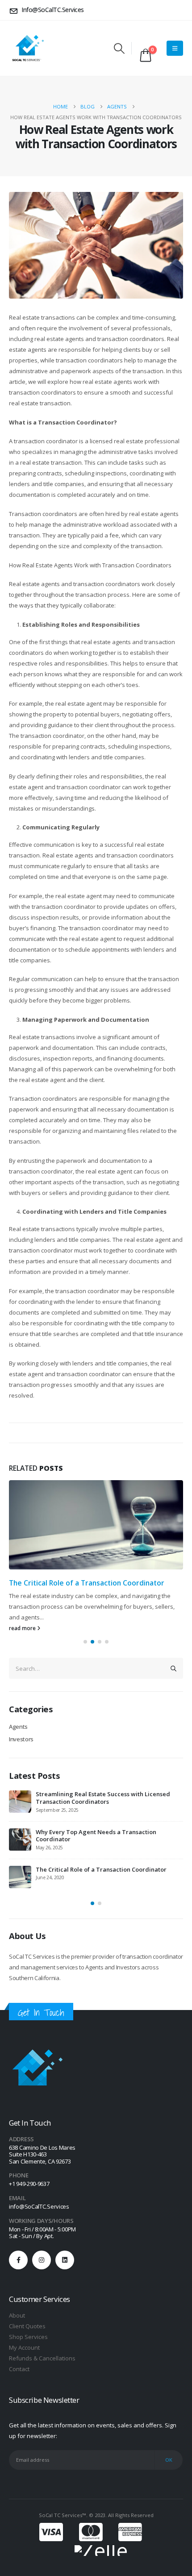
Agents (18, 1725)
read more (23, 1627)
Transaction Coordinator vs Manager (88, 1793)
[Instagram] (42, 2257)
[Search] (174, 1667)
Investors (21, 1737)
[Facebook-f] (18, 2257)
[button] (119, 48)
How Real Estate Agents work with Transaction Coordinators (102, 1833)
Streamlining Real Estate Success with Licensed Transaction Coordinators (89, 1587)
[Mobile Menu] (175, 48)
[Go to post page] (96, 1525)
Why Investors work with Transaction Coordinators (107, 1866)
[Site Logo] (27, 48)
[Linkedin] (65, 2257)
